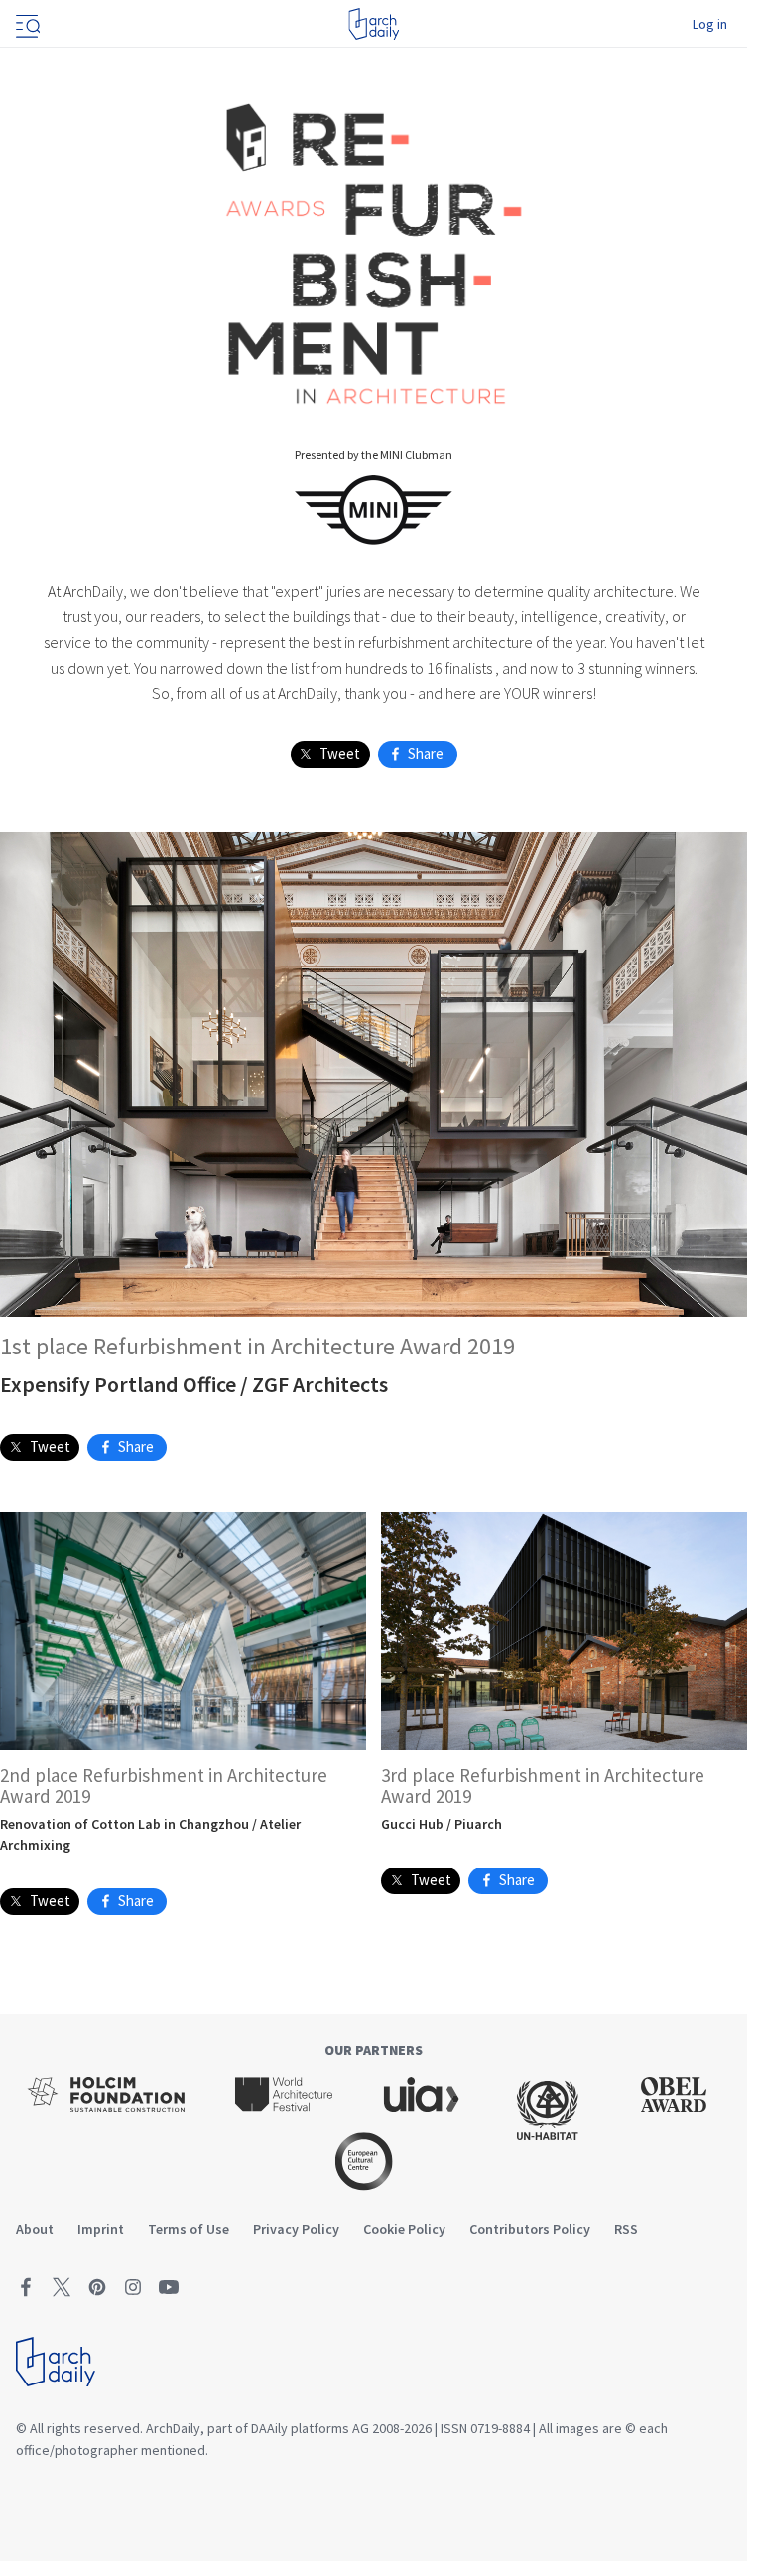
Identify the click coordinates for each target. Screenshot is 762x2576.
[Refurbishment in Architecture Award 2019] (374, 250)
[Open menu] (26, 24)
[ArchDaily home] (374, 24)
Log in (710, 24)
